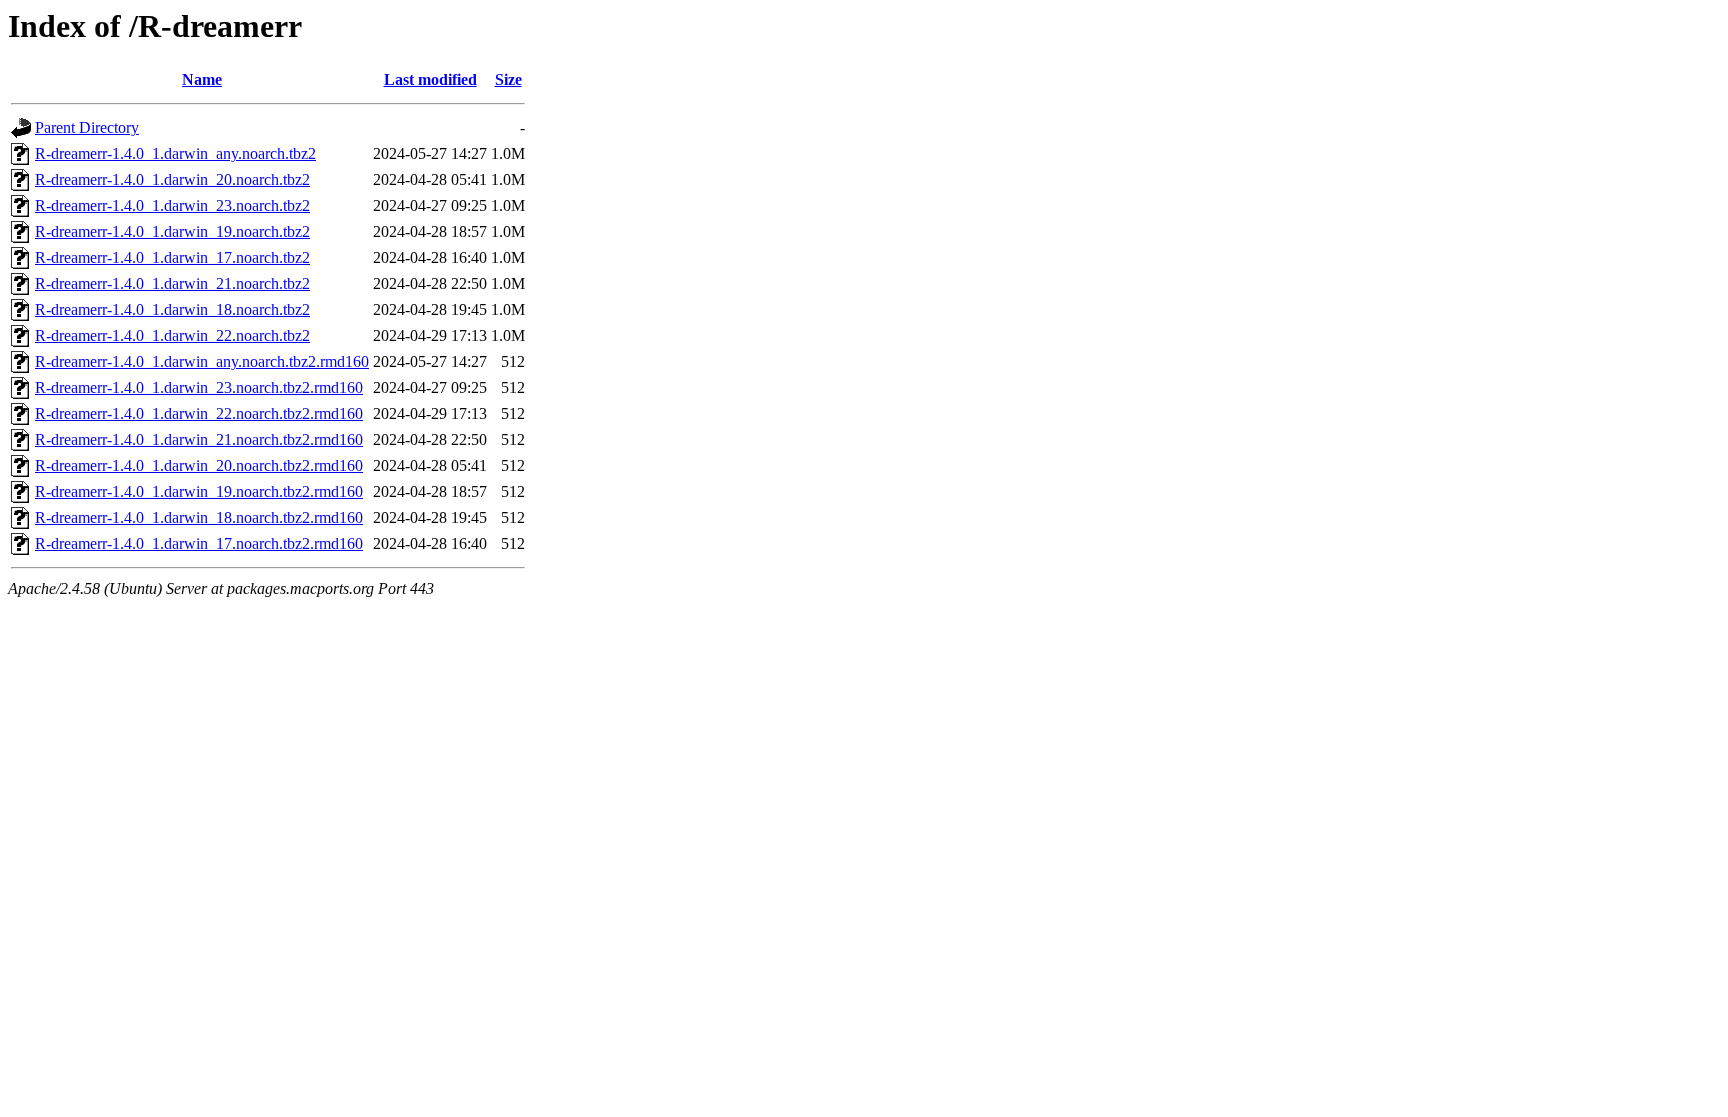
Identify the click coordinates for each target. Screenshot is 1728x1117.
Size (508, 79)
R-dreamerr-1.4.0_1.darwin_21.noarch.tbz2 (172, 283)
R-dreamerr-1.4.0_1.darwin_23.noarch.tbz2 (172, 205)
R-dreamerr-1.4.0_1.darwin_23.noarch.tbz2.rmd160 (199, 387)
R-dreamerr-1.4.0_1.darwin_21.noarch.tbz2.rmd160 (199, 439)
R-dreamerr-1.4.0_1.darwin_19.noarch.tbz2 (172, 231)
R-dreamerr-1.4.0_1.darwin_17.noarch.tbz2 (172, 257)
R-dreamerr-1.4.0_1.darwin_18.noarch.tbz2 (172, 309)
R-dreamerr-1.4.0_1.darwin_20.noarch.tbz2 (172, 179)
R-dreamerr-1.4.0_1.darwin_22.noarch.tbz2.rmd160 (199, 413)
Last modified (430, 79)
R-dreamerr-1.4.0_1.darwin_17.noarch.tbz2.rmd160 (199, 543)
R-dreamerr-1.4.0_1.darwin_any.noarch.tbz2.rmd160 (202, 361)
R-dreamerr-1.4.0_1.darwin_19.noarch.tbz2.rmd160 (199, 491)
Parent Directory (87, 127)
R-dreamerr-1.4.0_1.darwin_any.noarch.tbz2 (175, 153)
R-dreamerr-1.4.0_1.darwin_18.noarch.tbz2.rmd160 (199, 517)
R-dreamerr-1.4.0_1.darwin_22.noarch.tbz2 (172, 335)
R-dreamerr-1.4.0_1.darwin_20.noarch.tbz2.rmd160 (199, 465)
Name (202, 79)
